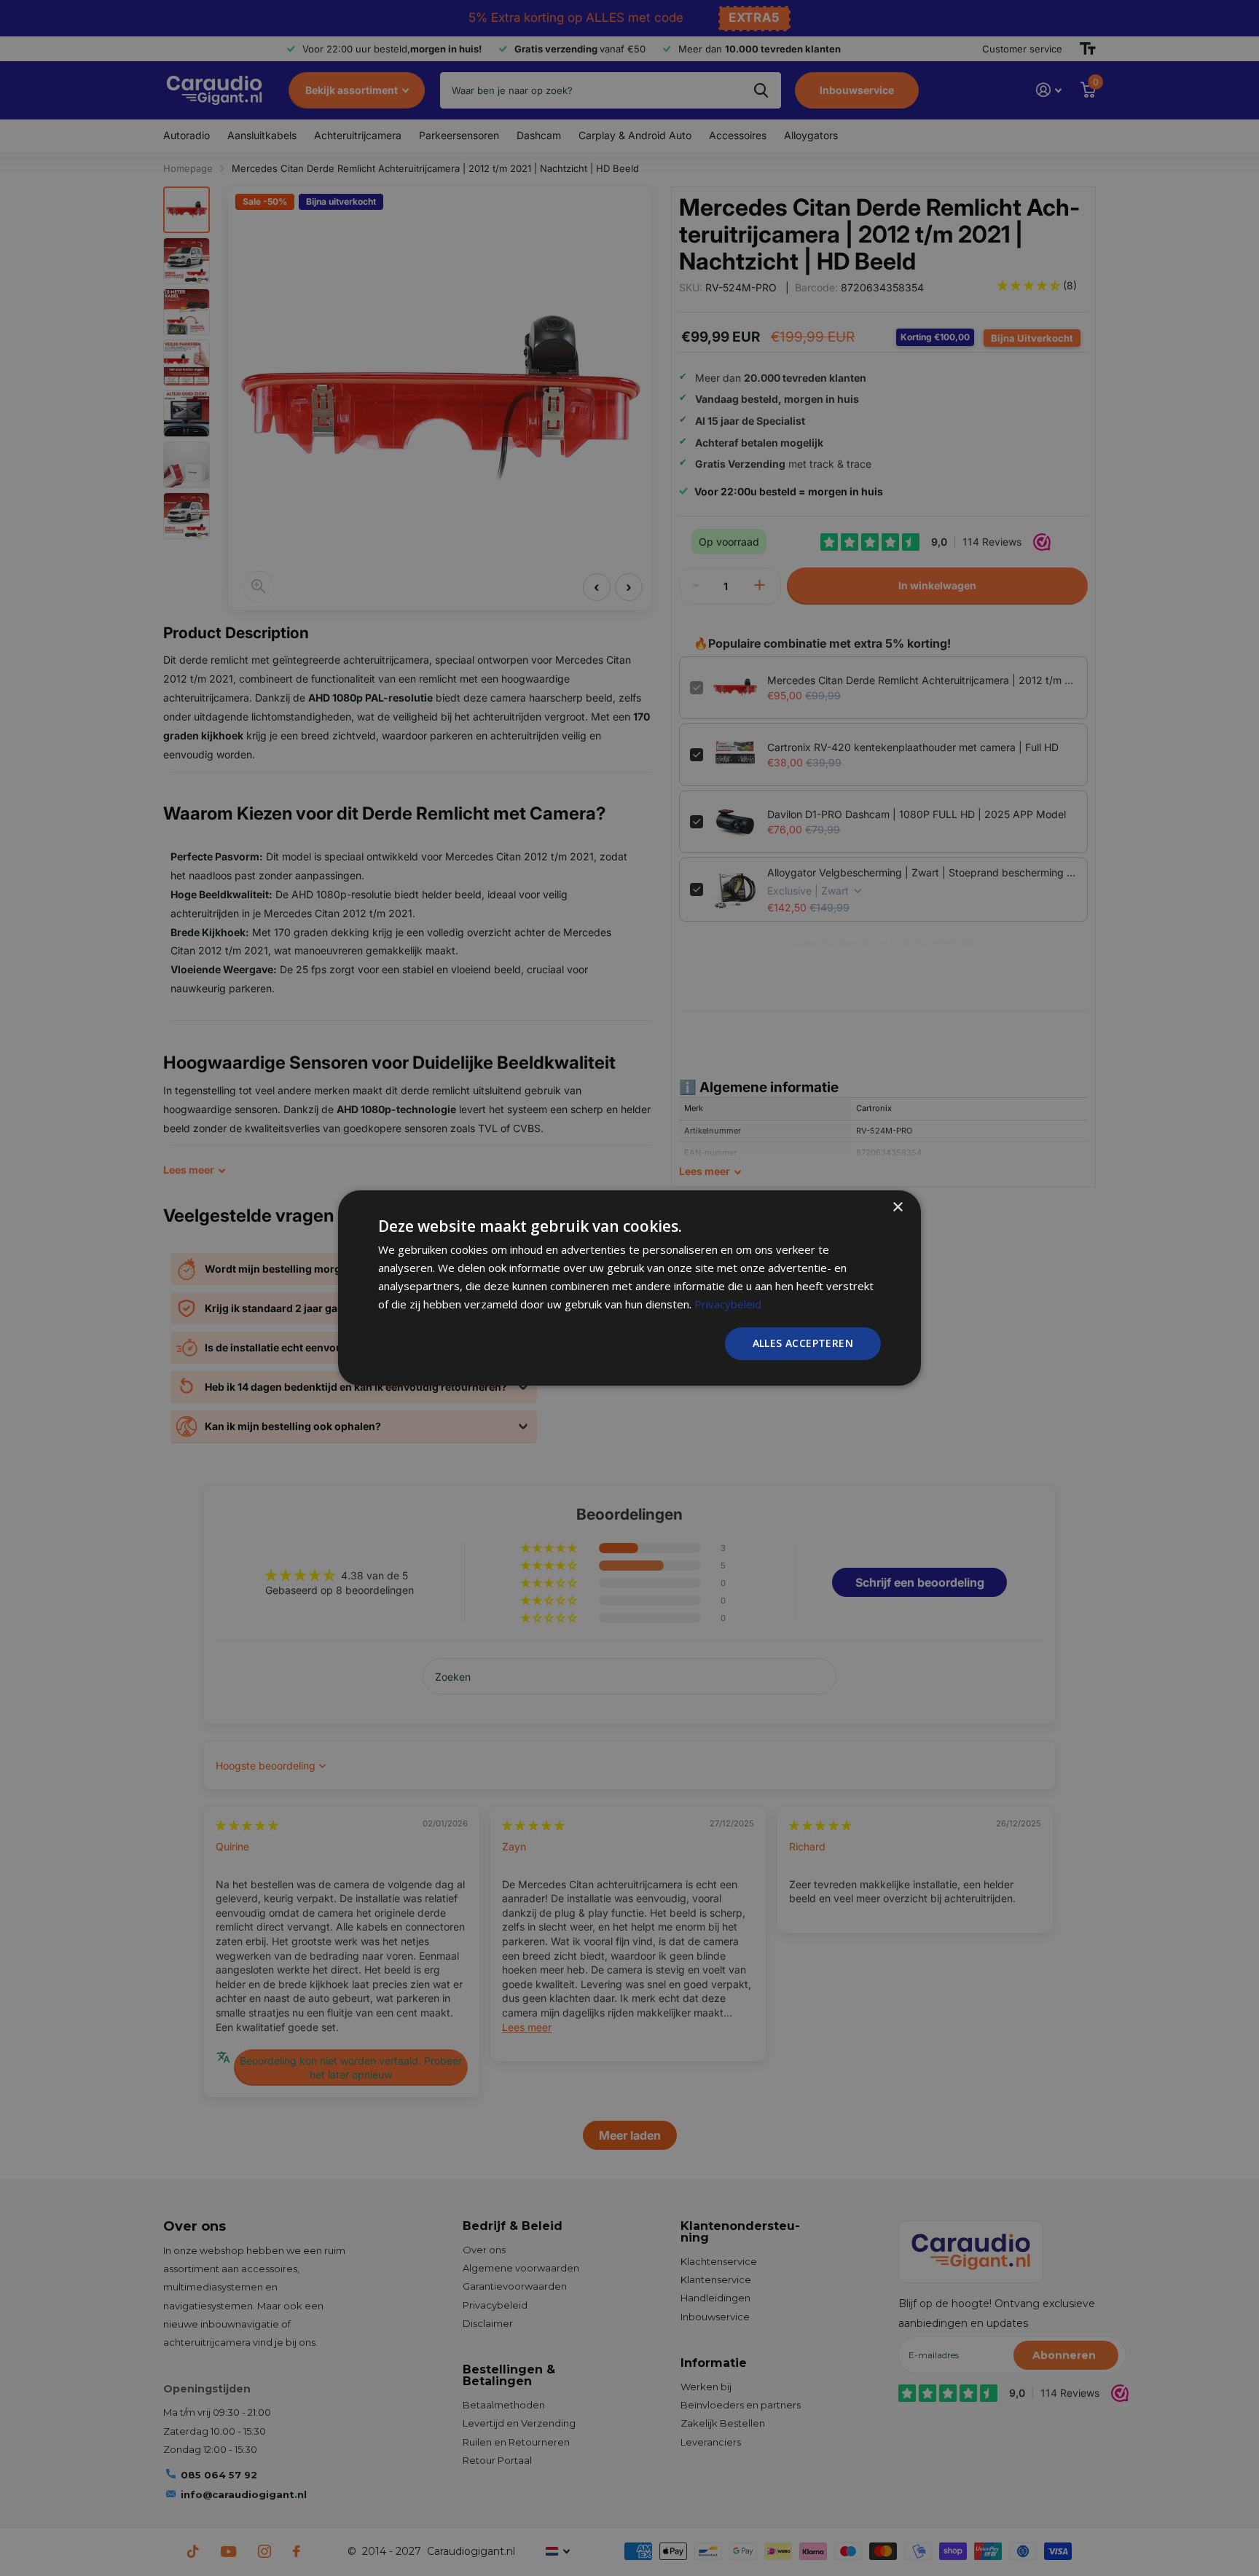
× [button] (897, 1207)
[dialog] (629, 1288)
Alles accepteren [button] (803, 1343)
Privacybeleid (728, 1304)
